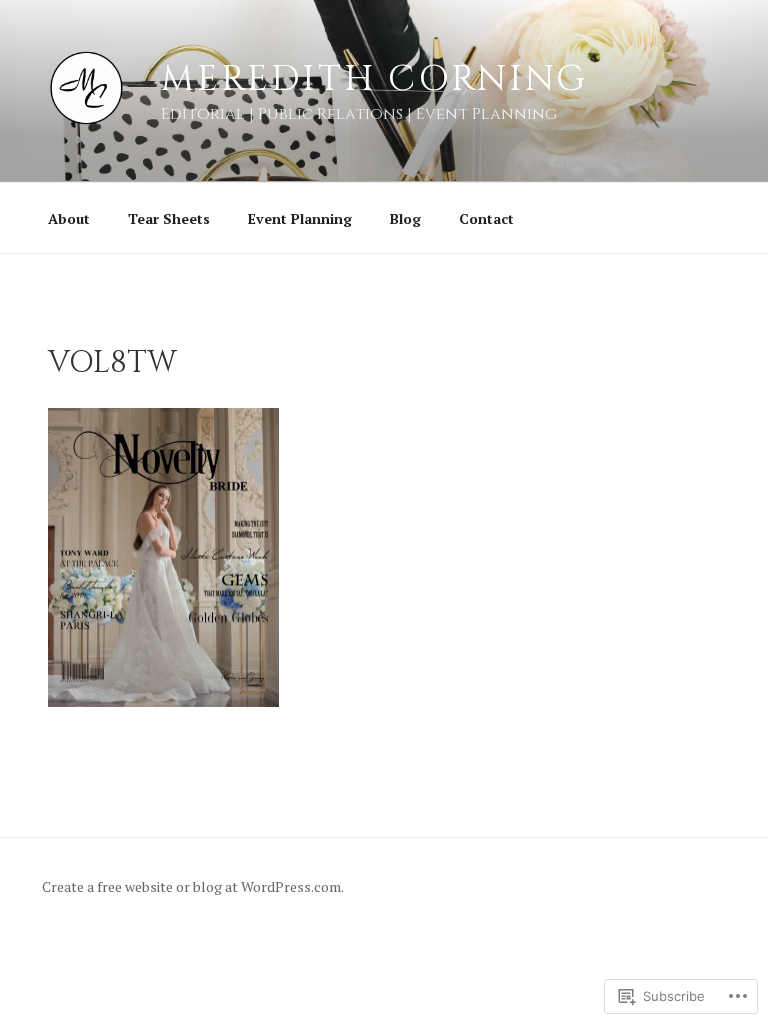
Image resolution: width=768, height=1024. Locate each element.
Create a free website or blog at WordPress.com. (193, 886)
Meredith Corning (374, 79)
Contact (486, 218)
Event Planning (300, 218)
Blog (405, 218)
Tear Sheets (169, 218)
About (69, 218)
